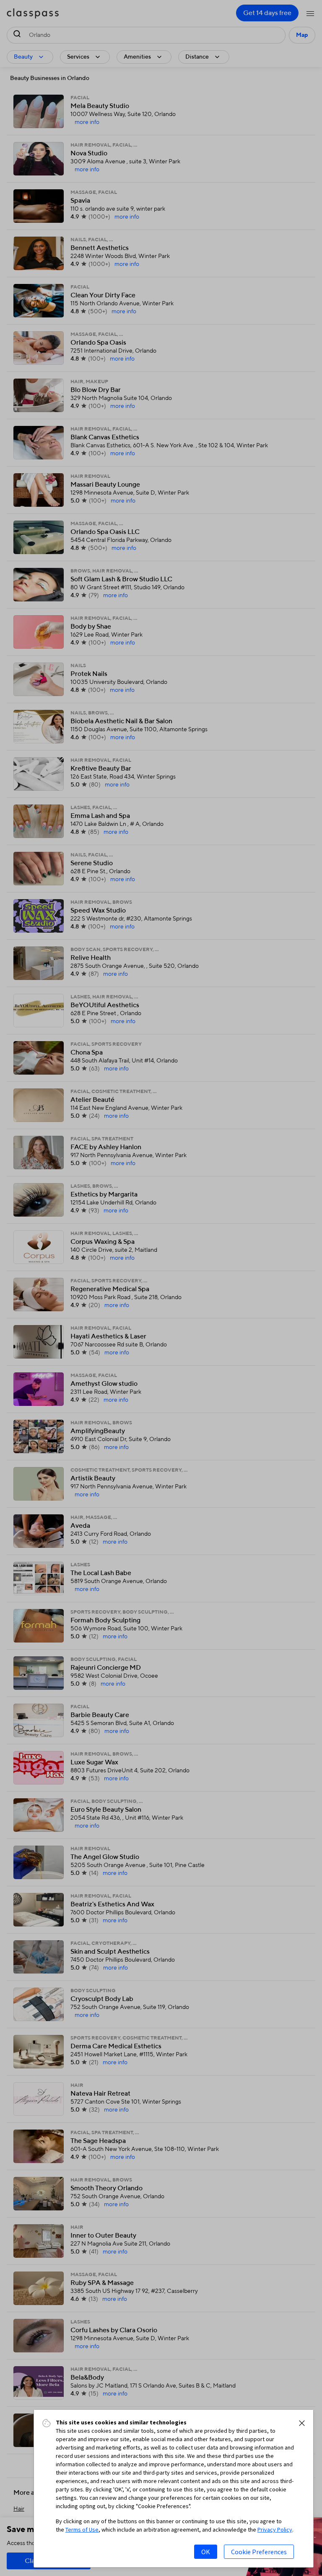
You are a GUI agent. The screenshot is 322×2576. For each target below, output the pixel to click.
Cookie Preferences (259, 2552)
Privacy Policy (275, 2530)
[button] (302, 2423)
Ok (206, 2552)
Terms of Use (82, 2530)
